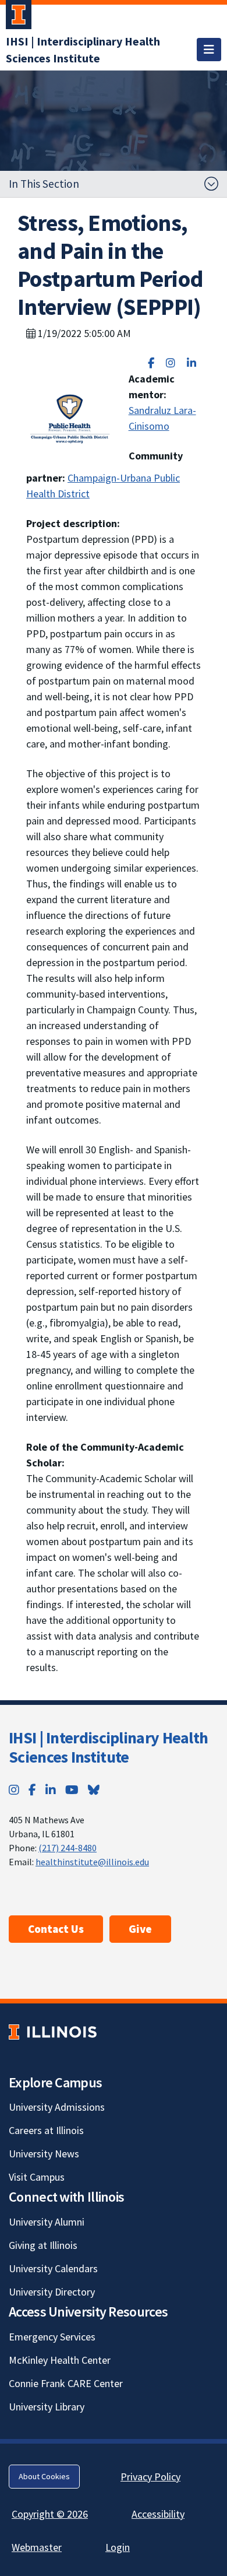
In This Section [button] (44, 184)
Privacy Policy (150, 2477)
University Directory (52, 2292)
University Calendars (53, 2268)
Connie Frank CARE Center (66, 2383)
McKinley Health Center (60, 2360)
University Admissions (57, 2107)
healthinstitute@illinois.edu (92, 1862)
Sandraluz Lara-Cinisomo (162, 418)
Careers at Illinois (46, 2130)
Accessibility (158, 2514)
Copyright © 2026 (50, 2514)
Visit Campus (37, 2177)
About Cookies (44, 2476)
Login (118, 2547)
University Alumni (47, 2222)
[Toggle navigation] (209, 50)
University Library (47, 2407)
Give (140, 1929)
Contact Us (56, 1929)
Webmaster (37, 2547)
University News (44, 2154)
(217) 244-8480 (68, 1848)
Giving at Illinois (43, 2245)
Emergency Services (52, 2337)
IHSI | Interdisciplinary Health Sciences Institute (108, 1747)
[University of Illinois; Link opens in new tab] (53, 2032)
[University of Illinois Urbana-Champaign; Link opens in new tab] (19, 17)
